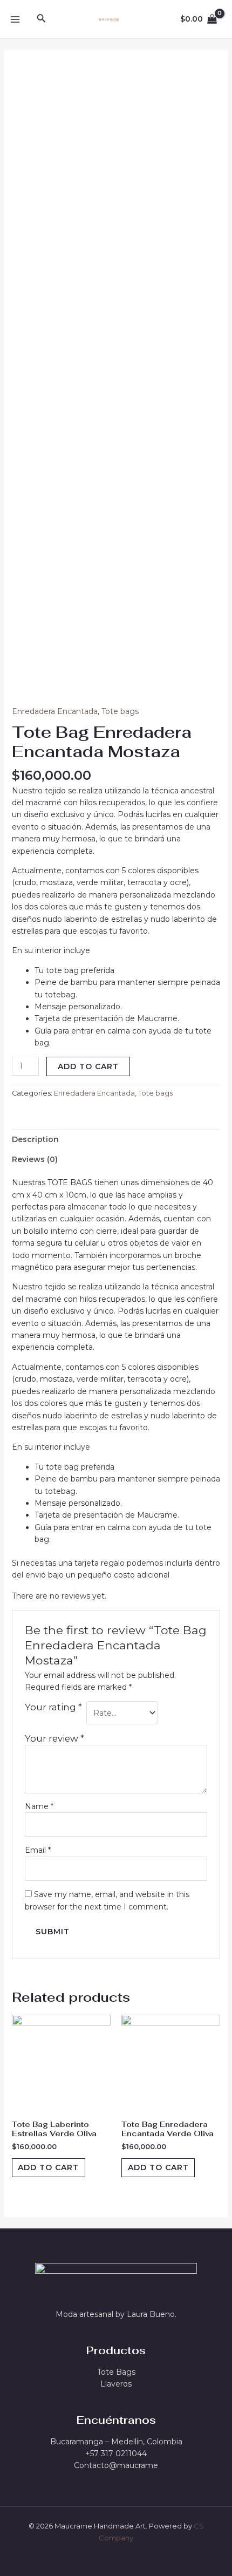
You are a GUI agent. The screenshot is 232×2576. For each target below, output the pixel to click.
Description (35, 1139)
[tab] (116, 1139)
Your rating (53, 1707)
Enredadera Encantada (55, 711)
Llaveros (116, 2384)
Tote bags (120, 711)
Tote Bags (116, 2372)
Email (38, 1850)
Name (39, 1806)
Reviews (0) (35, 1159)
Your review (54, 1738)
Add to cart (88, 1066)
